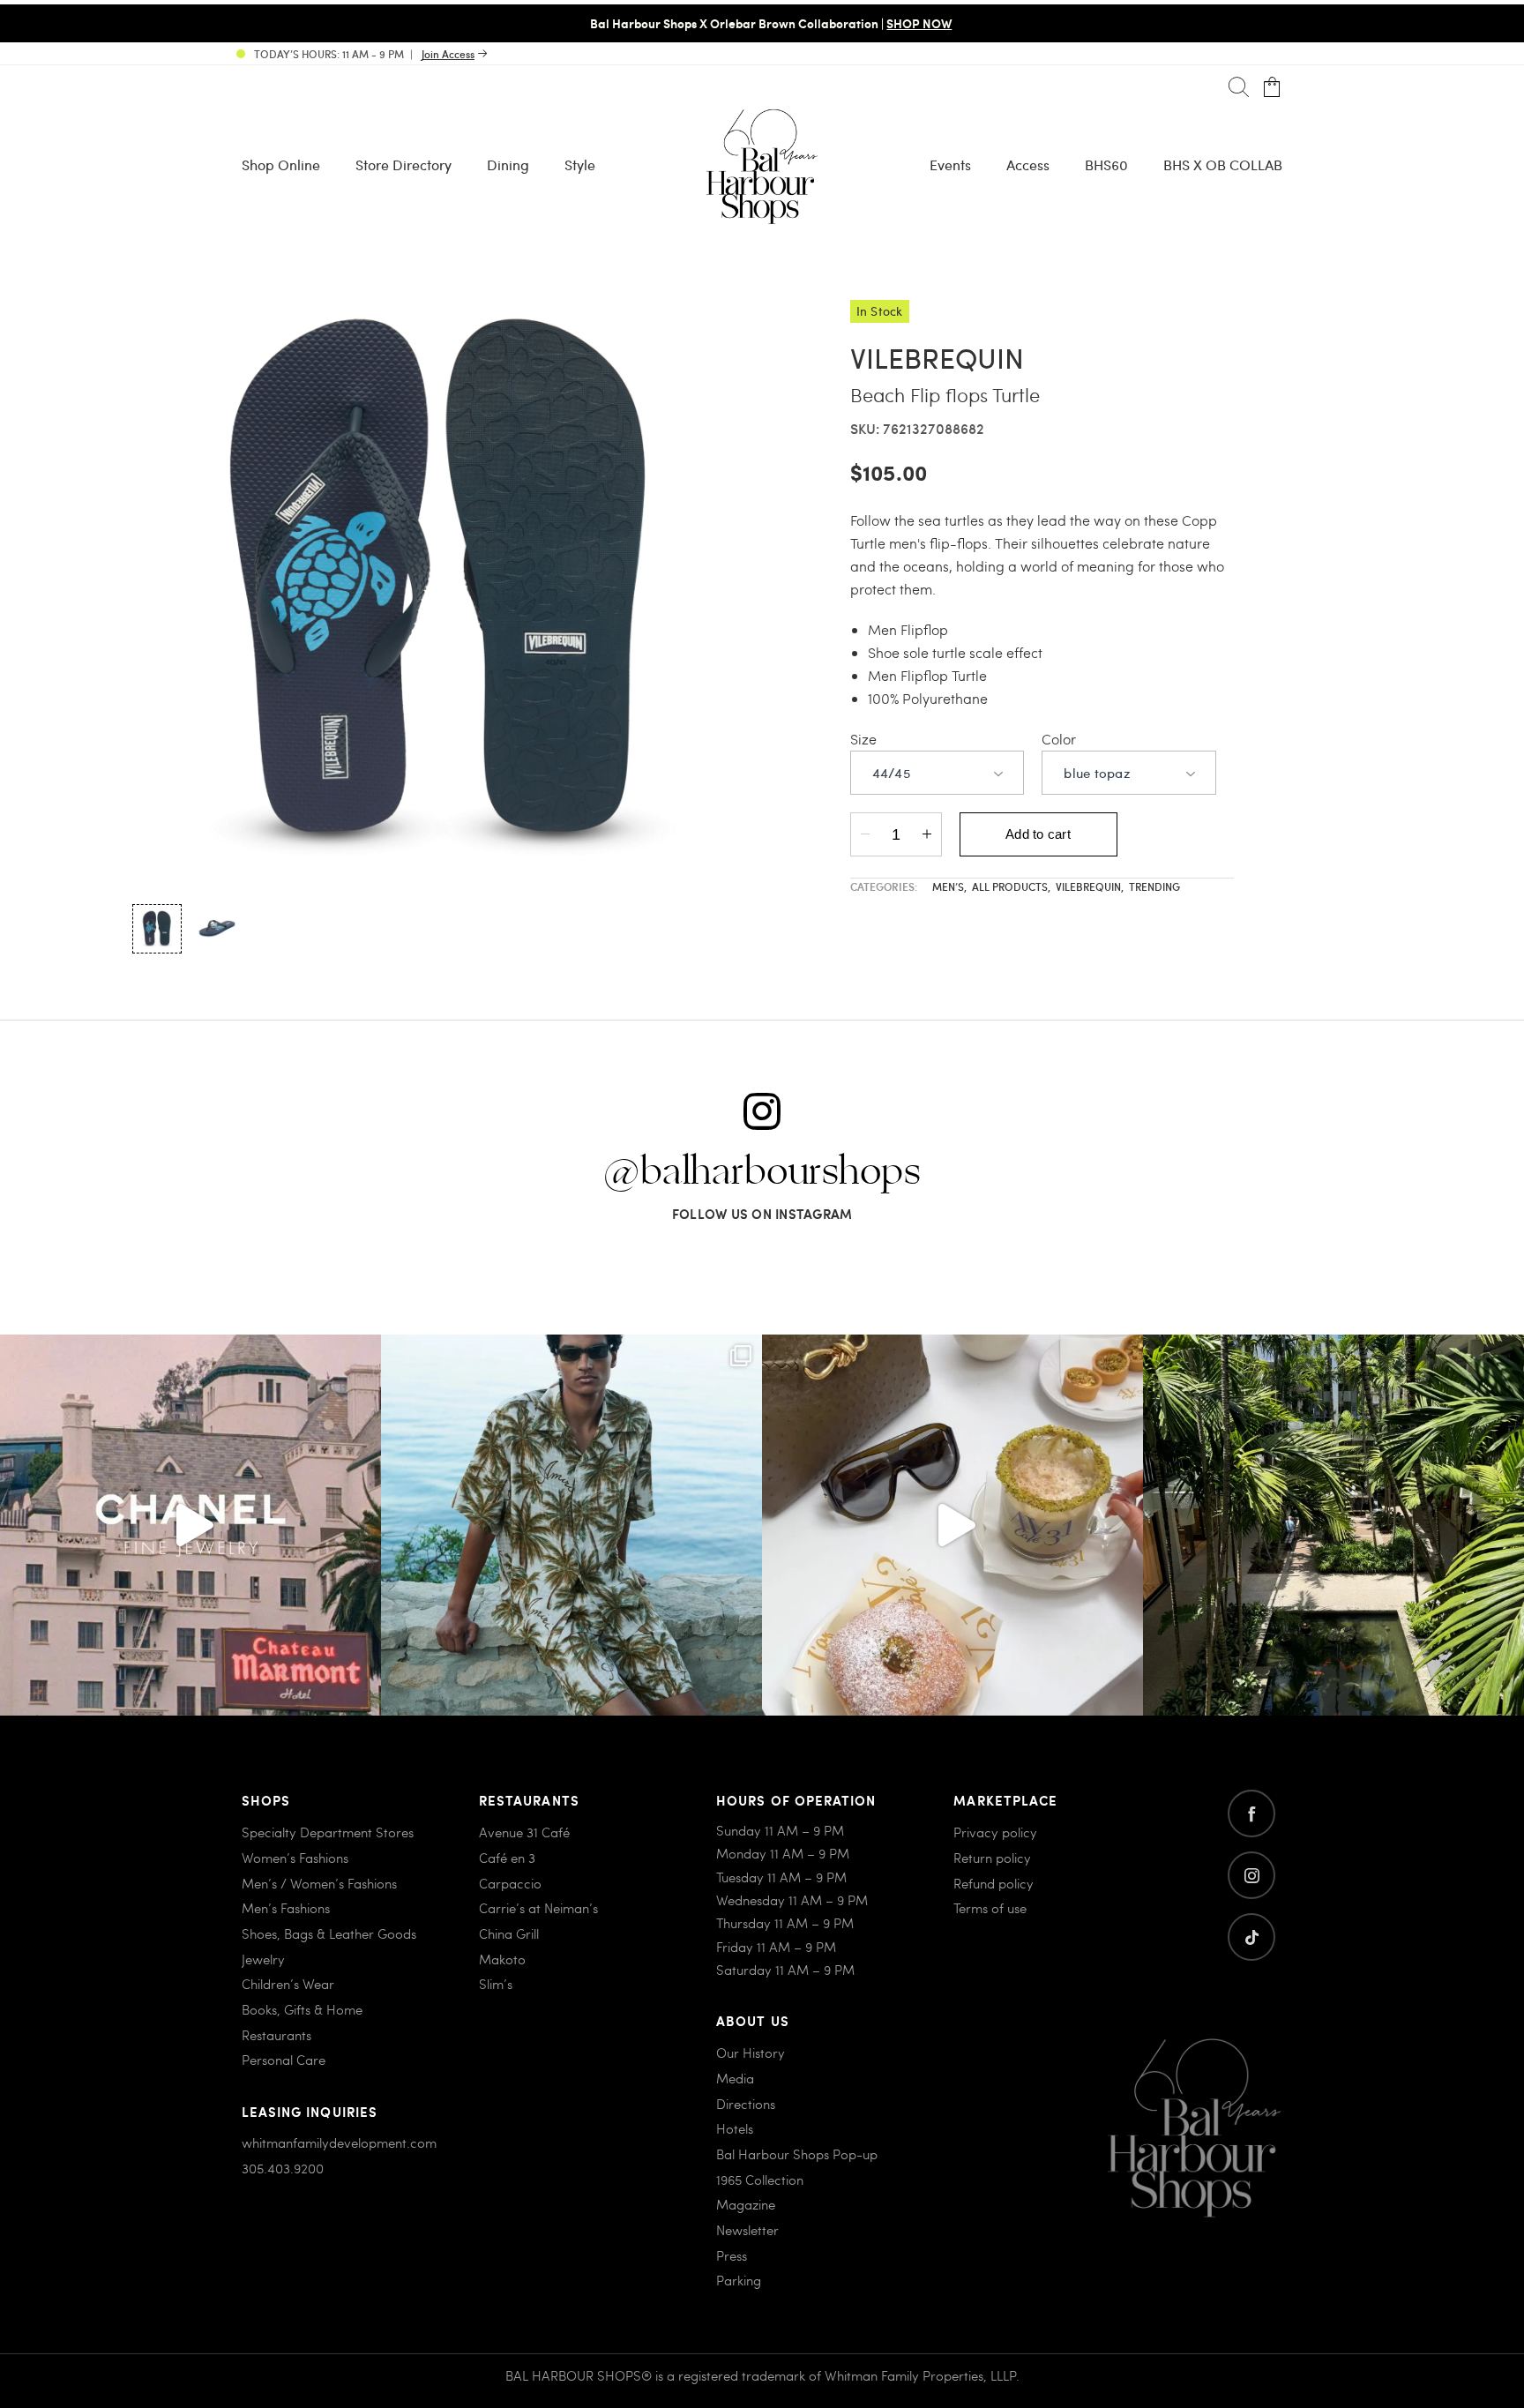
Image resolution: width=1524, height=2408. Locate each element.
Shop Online (281, 165)
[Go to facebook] (1251, 1813)
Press (732, 2255)
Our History (751, 2053)
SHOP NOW (910, 23)
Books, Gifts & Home (302, 2009)
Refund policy (994, 1883)
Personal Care (284, 2060)
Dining (508, 165)
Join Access (448, 54)
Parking (739, 2280)
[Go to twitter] (1251, 1937)
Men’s (949, 886)
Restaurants (276, 2035)
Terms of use (990, 1908)
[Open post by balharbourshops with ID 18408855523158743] (190, 1525)
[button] (157, 929)
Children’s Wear (288, 1984)
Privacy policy (995, 1832)
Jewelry (263, 1959)
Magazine (746, 2204)
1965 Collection (760, 2180)
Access (1028, 165)
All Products (1011, 886)
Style (580, 165)
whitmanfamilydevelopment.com (339, 2143)
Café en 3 (507, 1858)
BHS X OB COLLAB (1223, 165)
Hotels (735, 2128)
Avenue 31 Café (524, 1832)
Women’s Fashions (295, 1858)
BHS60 (1106, 165)
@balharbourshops (762, 1172)
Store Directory (403, 165)
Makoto (502, 1959)
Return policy (992, 1858)
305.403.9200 (283, 2168)
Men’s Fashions (286, 1908)
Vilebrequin (1090, 886)
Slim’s (496, 1984)
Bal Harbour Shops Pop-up (797, 2154)
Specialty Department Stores (328, 1832)
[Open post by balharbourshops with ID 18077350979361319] (1333, 1525)
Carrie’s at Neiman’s (538, 1908)
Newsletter (747, 2230)
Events (950, 165)
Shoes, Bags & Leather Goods (329, 1933)
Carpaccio (510, 1883)
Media (735, 2078)
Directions (746, 2104)
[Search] (1239, 88)
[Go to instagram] (1251, 1875)
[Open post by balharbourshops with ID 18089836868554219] (952, 1525)
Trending (1154, 886)
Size (863, 739)
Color (1059, 739)
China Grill (509, 1933)
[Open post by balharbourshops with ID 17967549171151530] (571, 1525)
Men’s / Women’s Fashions (319, 1883)
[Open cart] (1272, 88)
